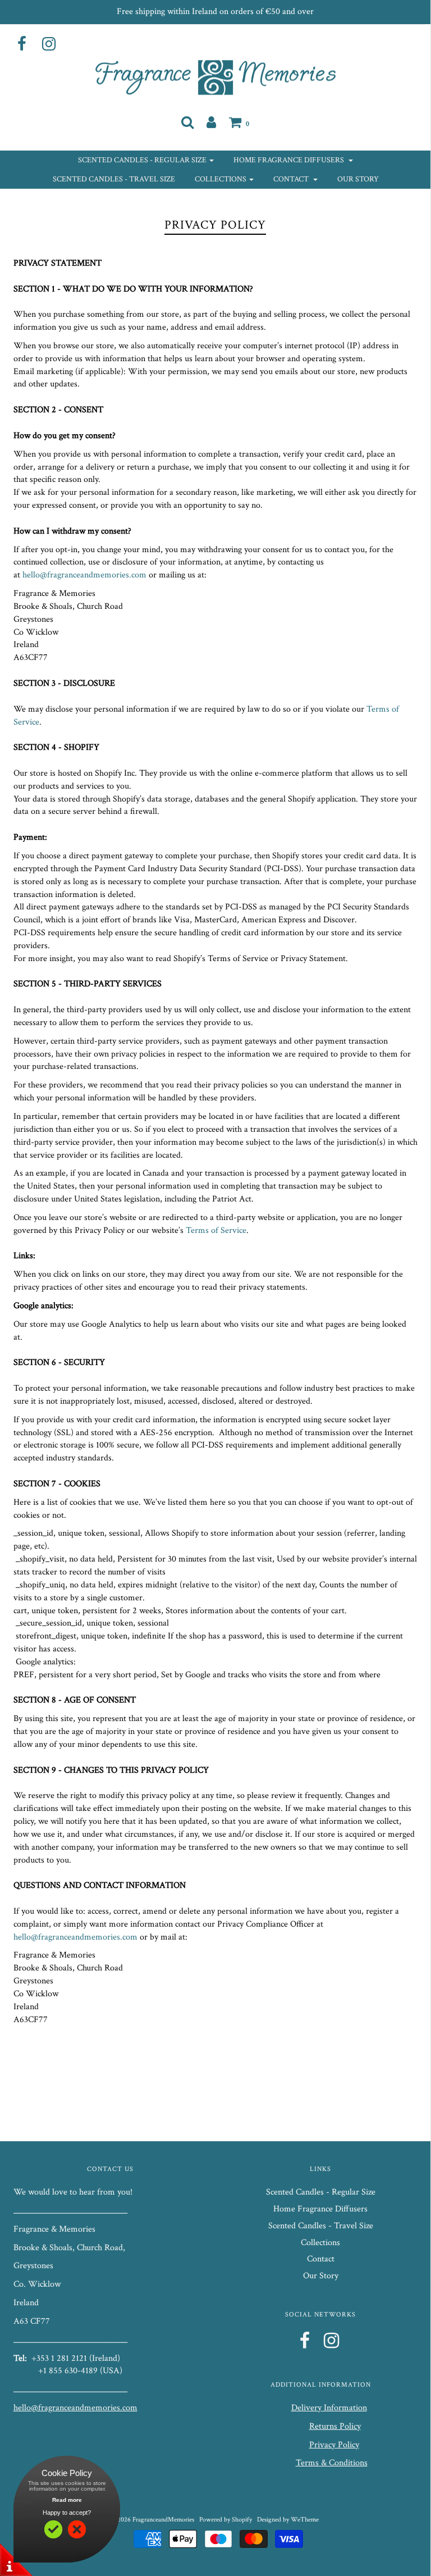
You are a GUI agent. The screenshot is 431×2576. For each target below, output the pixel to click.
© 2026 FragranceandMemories (153, 2520)
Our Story (358, 179)
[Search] (187, 122)
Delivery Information (329, 2408)
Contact (321, 2259)
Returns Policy (335, 2426)
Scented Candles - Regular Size (321, 2192)
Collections (320, 2243)
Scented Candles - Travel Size (114, 179)
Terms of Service (216, 1230)
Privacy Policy (334, 2445)
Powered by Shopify (226, 2520)
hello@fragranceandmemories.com (84, 575)
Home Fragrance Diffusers (320, 2209)
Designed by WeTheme (288, 2520)
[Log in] (211, 122)
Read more (67, 2500)
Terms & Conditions (332, 2463)
